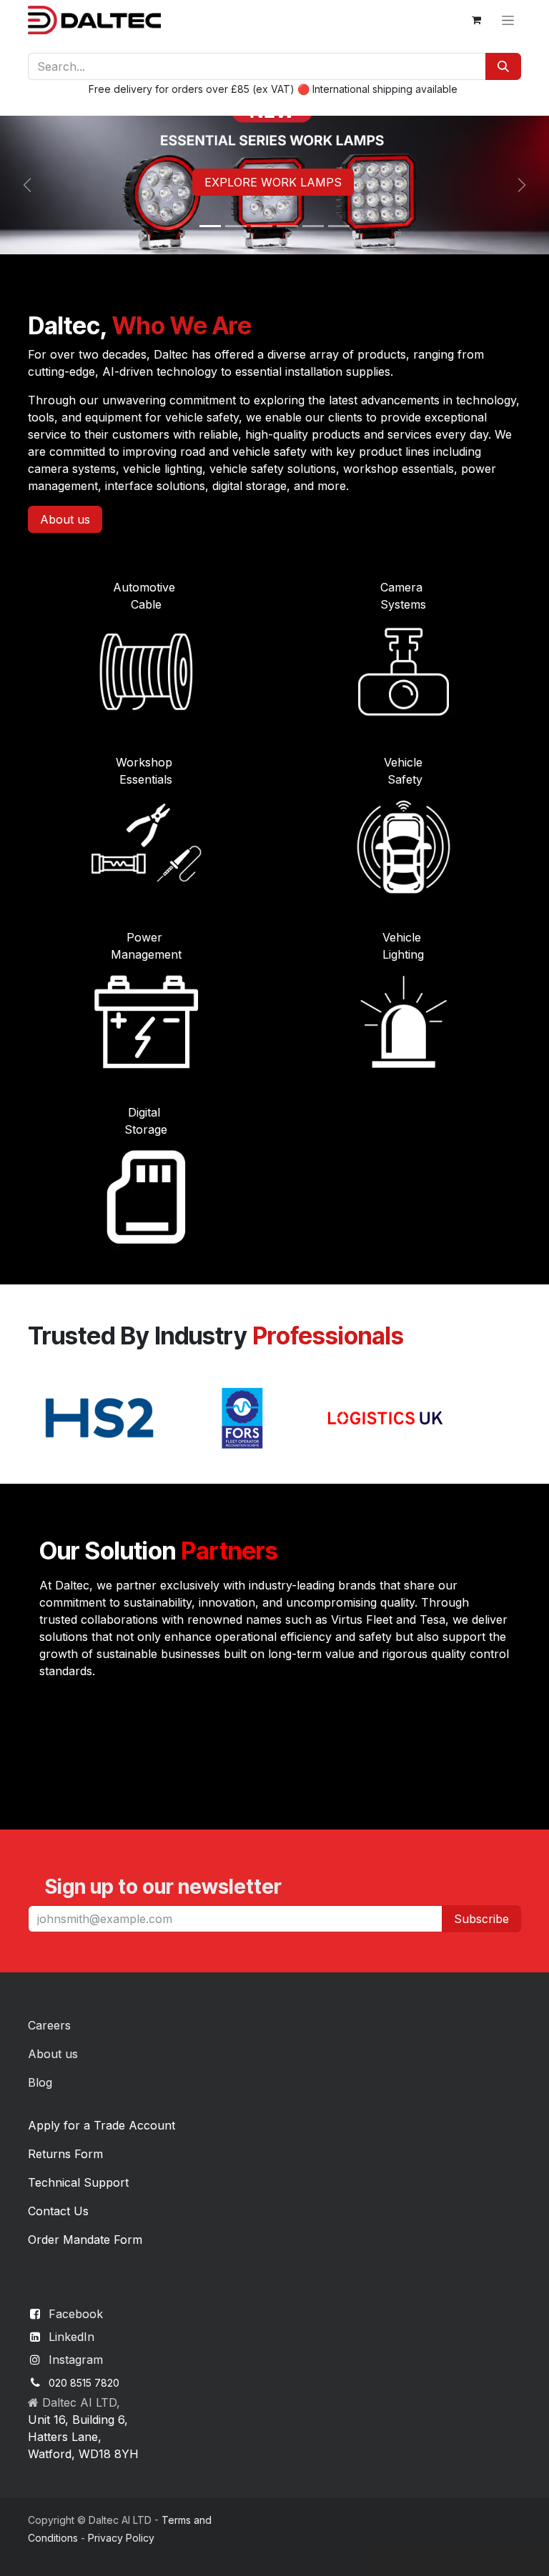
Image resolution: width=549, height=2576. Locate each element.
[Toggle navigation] (508, 20)
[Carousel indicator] (210, 226)
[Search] (503, 66)
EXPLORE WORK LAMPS (273, 182)
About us (65, 519)
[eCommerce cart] (476, 20)
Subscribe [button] (481, 1919)
